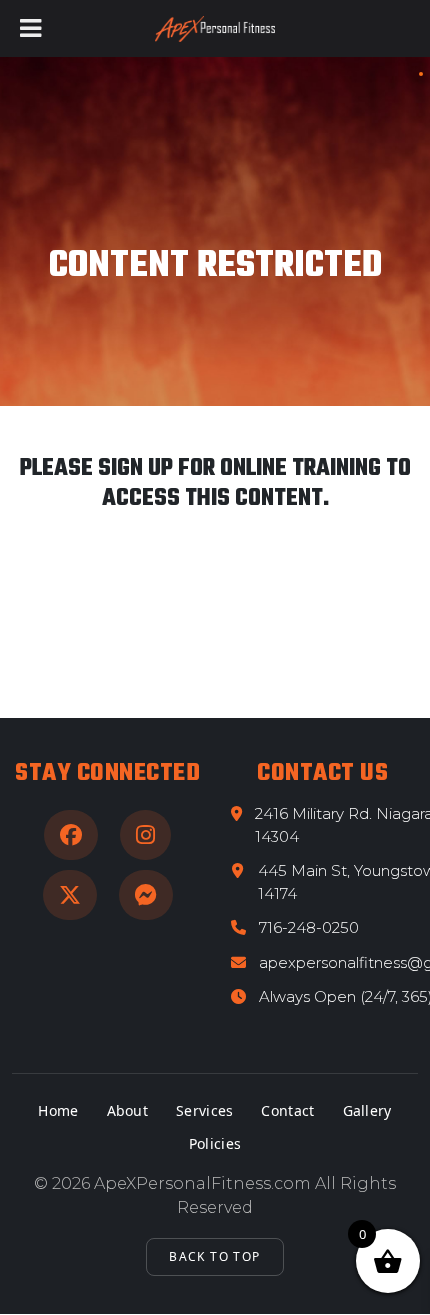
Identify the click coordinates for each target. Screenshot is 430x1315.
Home (58, 1110)
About (128, 1110)
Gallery (367, 1110)
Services (204, 1110)
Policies (215, 1143)
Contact (287, 1110)
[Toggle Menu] (30, 28)
